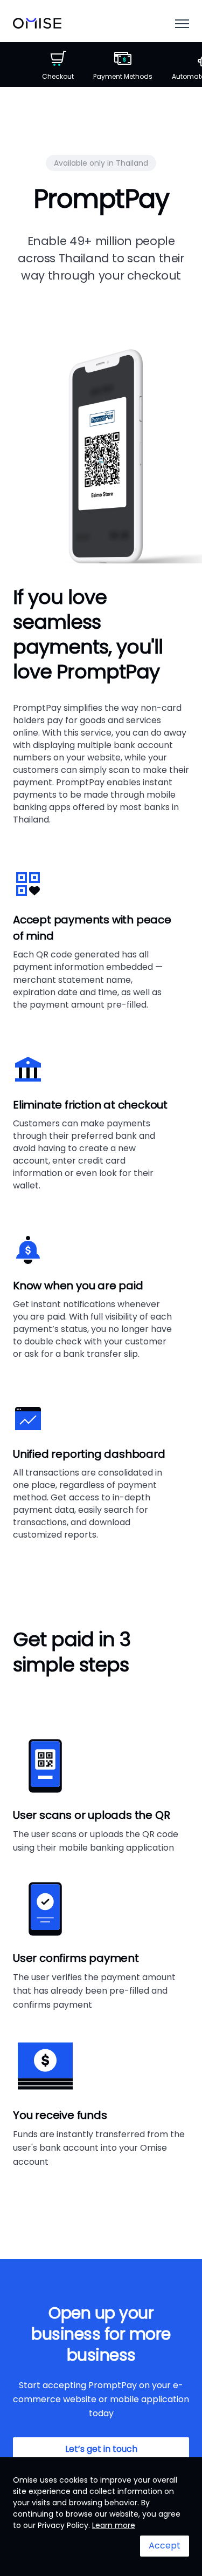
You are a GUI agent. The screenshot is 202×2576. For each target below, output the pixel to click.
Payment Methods (123, 76)
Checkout (58, 76)
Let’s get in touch (101, 2449)
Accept (165, 2546)
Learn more (114, 2525)
